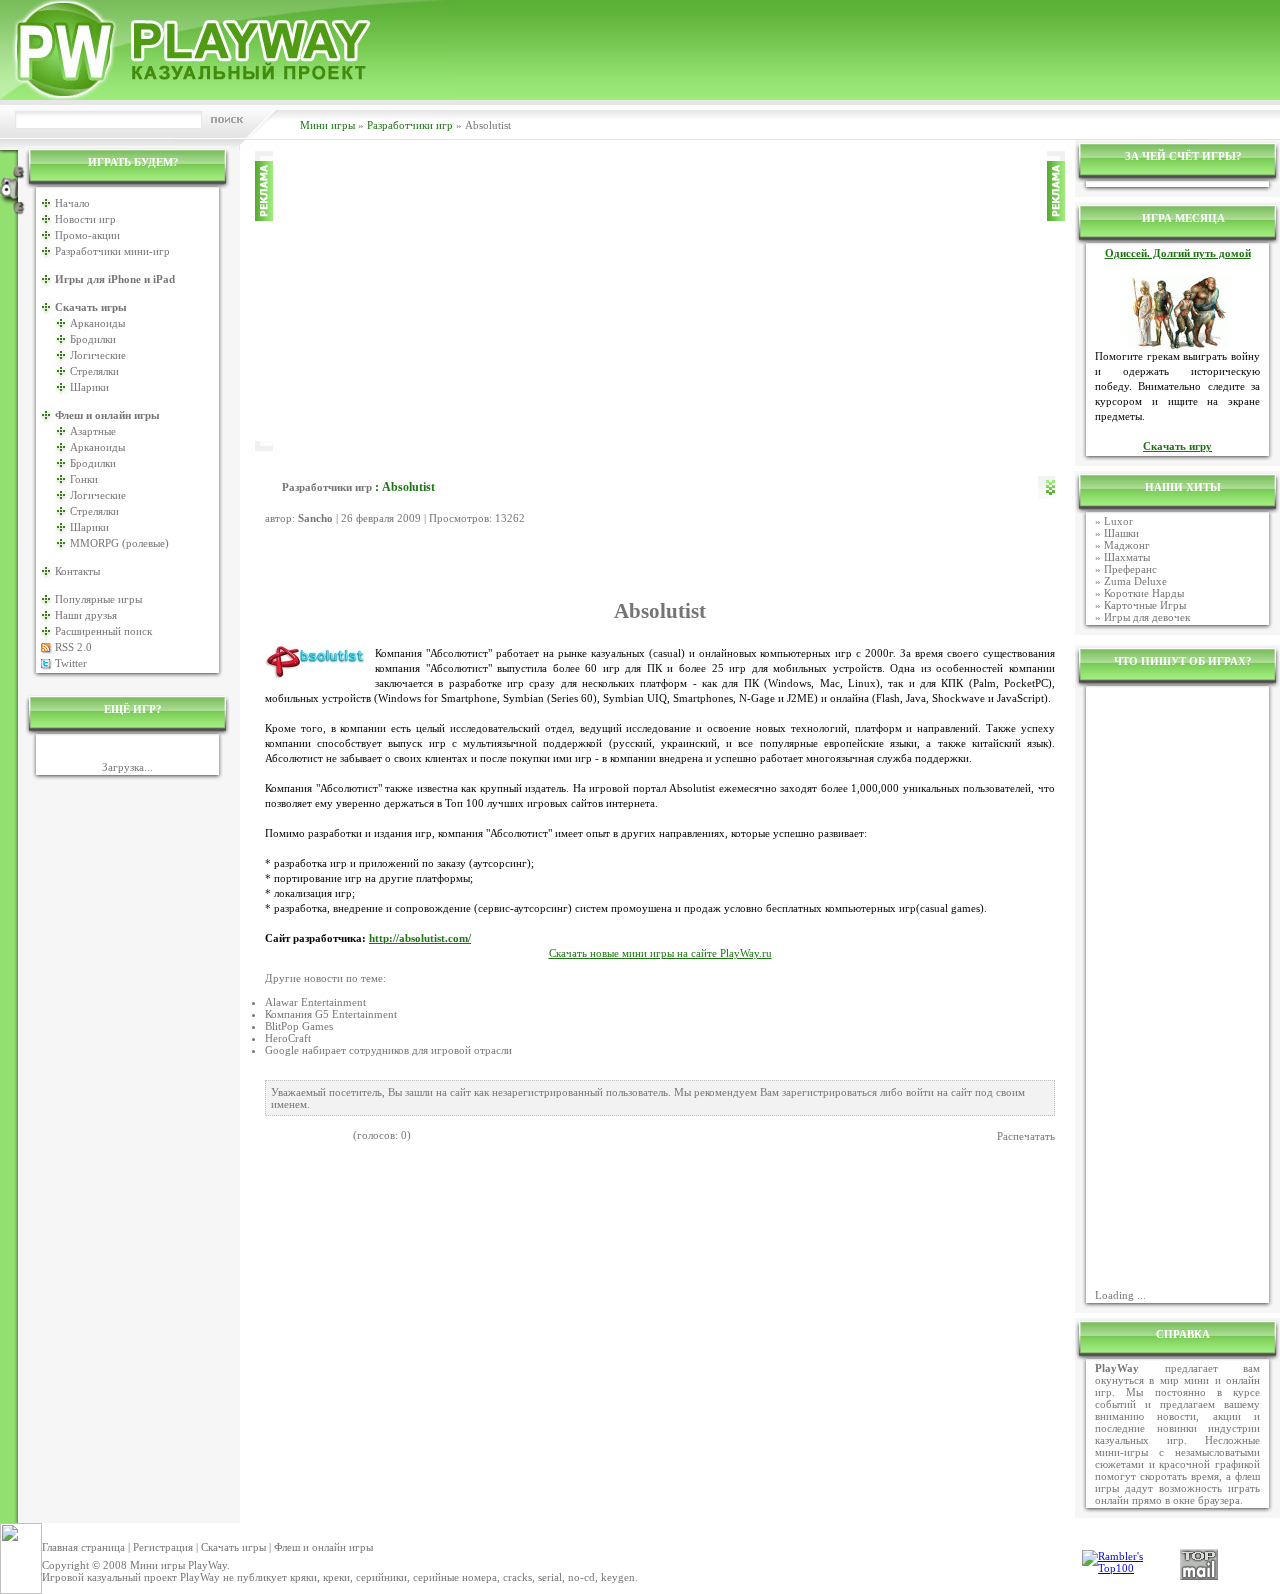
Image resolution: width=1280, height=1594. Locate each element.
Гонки (84, 479)
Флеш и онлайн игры (323, 1547)
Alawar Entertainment (315, 1002)
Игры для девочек (1147, 617)
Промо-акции (87, 235)
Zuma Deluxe (1135, 581)
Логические (98, 355)
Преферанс (1130, 569)
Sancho (315, 518)
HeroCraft (288, 1038)
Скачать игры (233, 1547)
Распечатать (1026, 1136)
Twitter (71, 663)
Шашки (1121, 533)
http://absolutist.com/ (420, 938)
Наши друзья (86, 615)
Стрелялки (94, 371)
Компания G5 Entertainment (331, 1014)
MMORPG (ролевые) (119, 543)
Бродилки (93, 339)
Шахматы (1127, 557)
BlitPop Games (299, 1026)
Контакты (77, 571)
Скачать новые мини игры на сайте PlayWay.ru (660, 953)
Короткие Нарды (1144, 593)
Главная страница (83, 1547)
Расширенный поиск (103, 631)
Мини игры (327, 125)
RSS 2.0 (73, 647)
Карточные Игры (1145, 605)
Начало (72, 203)
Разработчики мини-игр (112, 251)
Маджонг (1127, 545)
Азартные (93, 431)
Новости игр (85, 219)
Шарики (89, 387)
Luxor (1118, 521)
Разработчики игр (410, 125)
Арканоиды (97, 323)
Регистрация (163, 1547)
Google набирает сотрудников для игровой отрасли (388, 1050)
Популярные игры (98, 599)
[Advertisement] (660, 301)
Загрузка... (127, 767)
